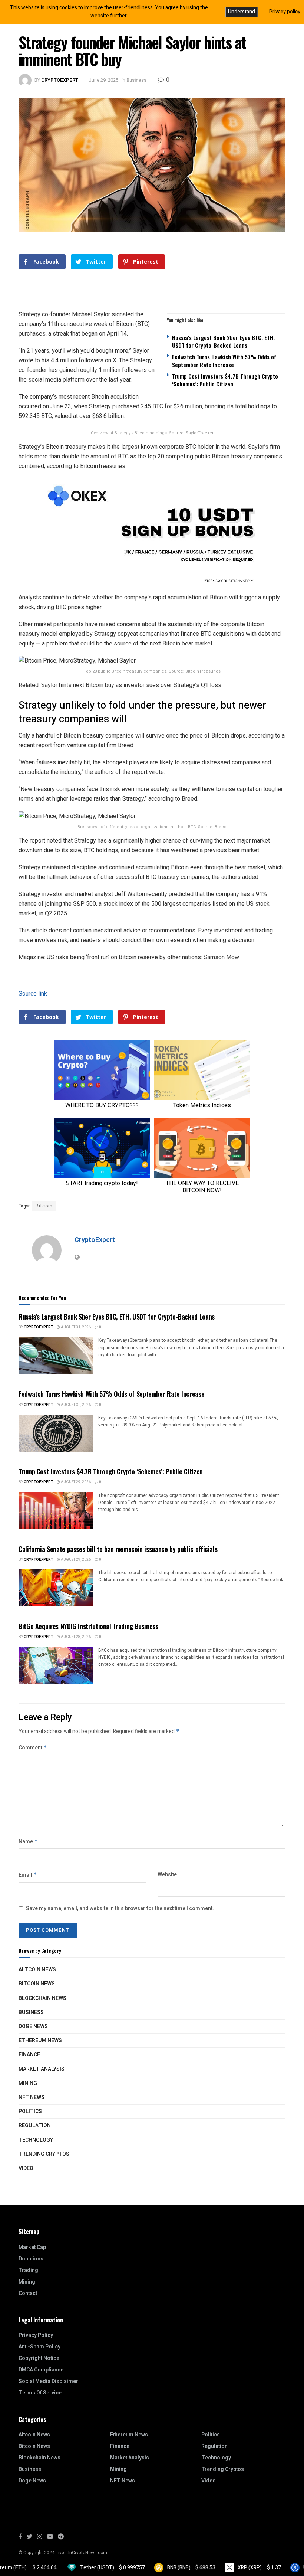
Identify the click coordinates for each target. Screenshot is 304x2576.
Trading (28, 2270)
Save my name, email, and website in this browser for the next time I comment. (120, 1908)
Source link (33, 993)
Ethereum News (40, 2041)
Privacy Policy (36, 2335)
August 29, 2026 (75, 1482)
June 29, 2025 (103, 80)
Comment (33, 1748)
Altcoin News (37, 1970)
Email (28, 1875)
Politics (30, 2111)
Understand (242, 12)
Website (167, 1875)
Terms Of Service (40, 2393)
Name (28, 1842)
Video (26, 2168)
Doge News (33, 2026)
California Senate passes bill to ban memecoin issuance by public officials (118, 1549)
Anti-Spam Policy (39, 2347)
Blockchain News (42, 1998)
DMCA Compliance (41, 2370)
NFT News (32, 2097)
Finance (29, 2055)
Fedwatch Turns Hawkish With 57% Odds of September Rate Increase (224, 361)
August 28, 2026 (75, 1637)
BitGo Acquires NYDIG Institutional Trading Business (88, 1626)
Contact (28, 2293)
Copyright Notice (39, 2358)
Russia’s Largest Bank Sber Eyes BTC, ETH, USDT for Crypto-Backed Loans (223, 341)
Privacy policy (285, 12)
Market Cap (32, 2247)
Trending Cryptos (44, 2154)
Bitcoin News (37, 1984)
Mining (28, 2083)
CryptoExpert (60, 80)
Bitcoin (44, 1206)
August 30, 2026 (75, 1405)
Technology (36, 2140)
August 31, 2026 (75, 1327)
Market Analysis (42, 2069)
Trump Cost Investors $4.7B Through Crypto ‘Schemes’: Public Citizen (225, 380)
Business (136, 80)
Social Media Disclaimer (48, 2381)
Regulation (35, 2126)
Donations (31, 2259)
